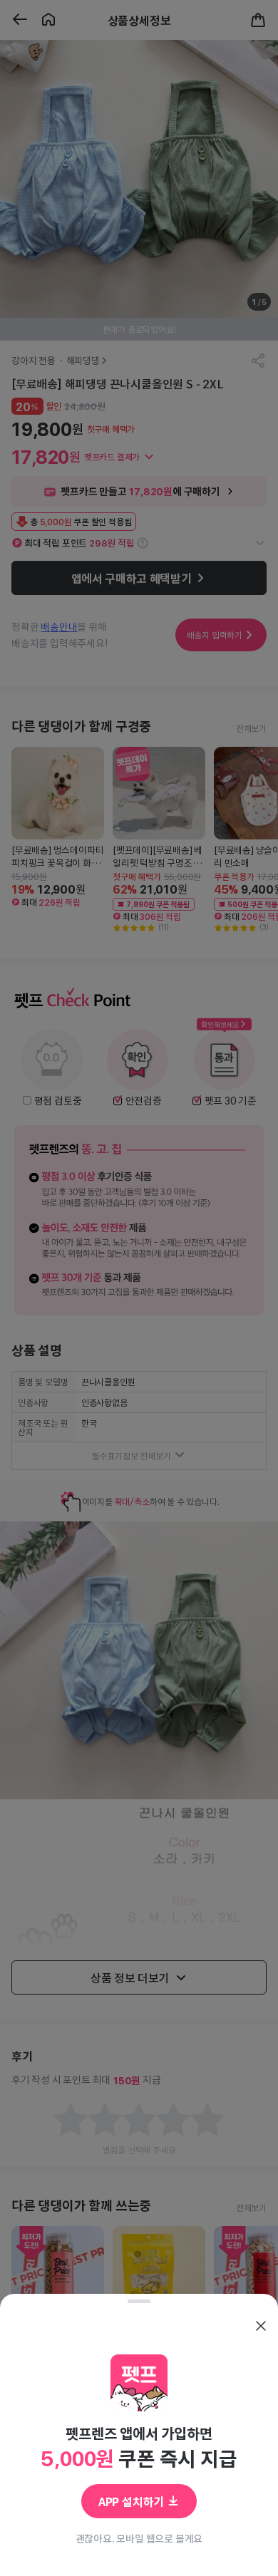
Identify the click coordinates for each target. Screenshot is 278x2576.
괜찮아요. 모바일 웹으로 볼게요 (139, 2538)
